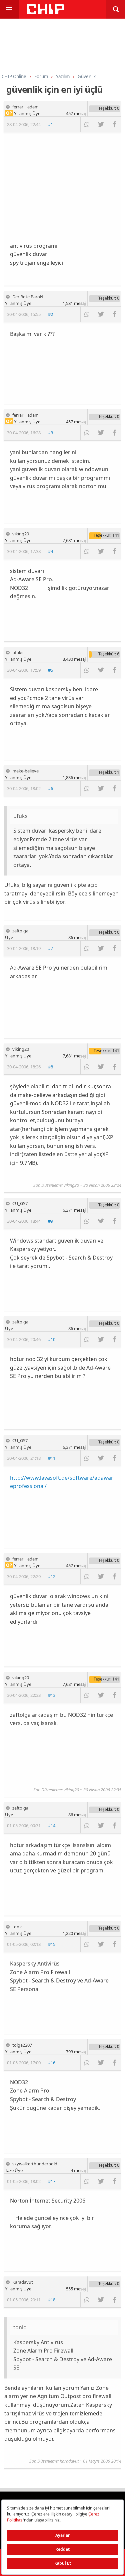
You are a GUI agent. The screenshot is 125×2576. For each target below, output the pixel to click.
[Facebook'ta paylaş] (114, 124)
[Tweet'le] (101, 124)
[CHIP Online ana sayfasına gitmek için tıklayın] (45, 12)
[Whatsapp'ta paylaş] (87, 124)
